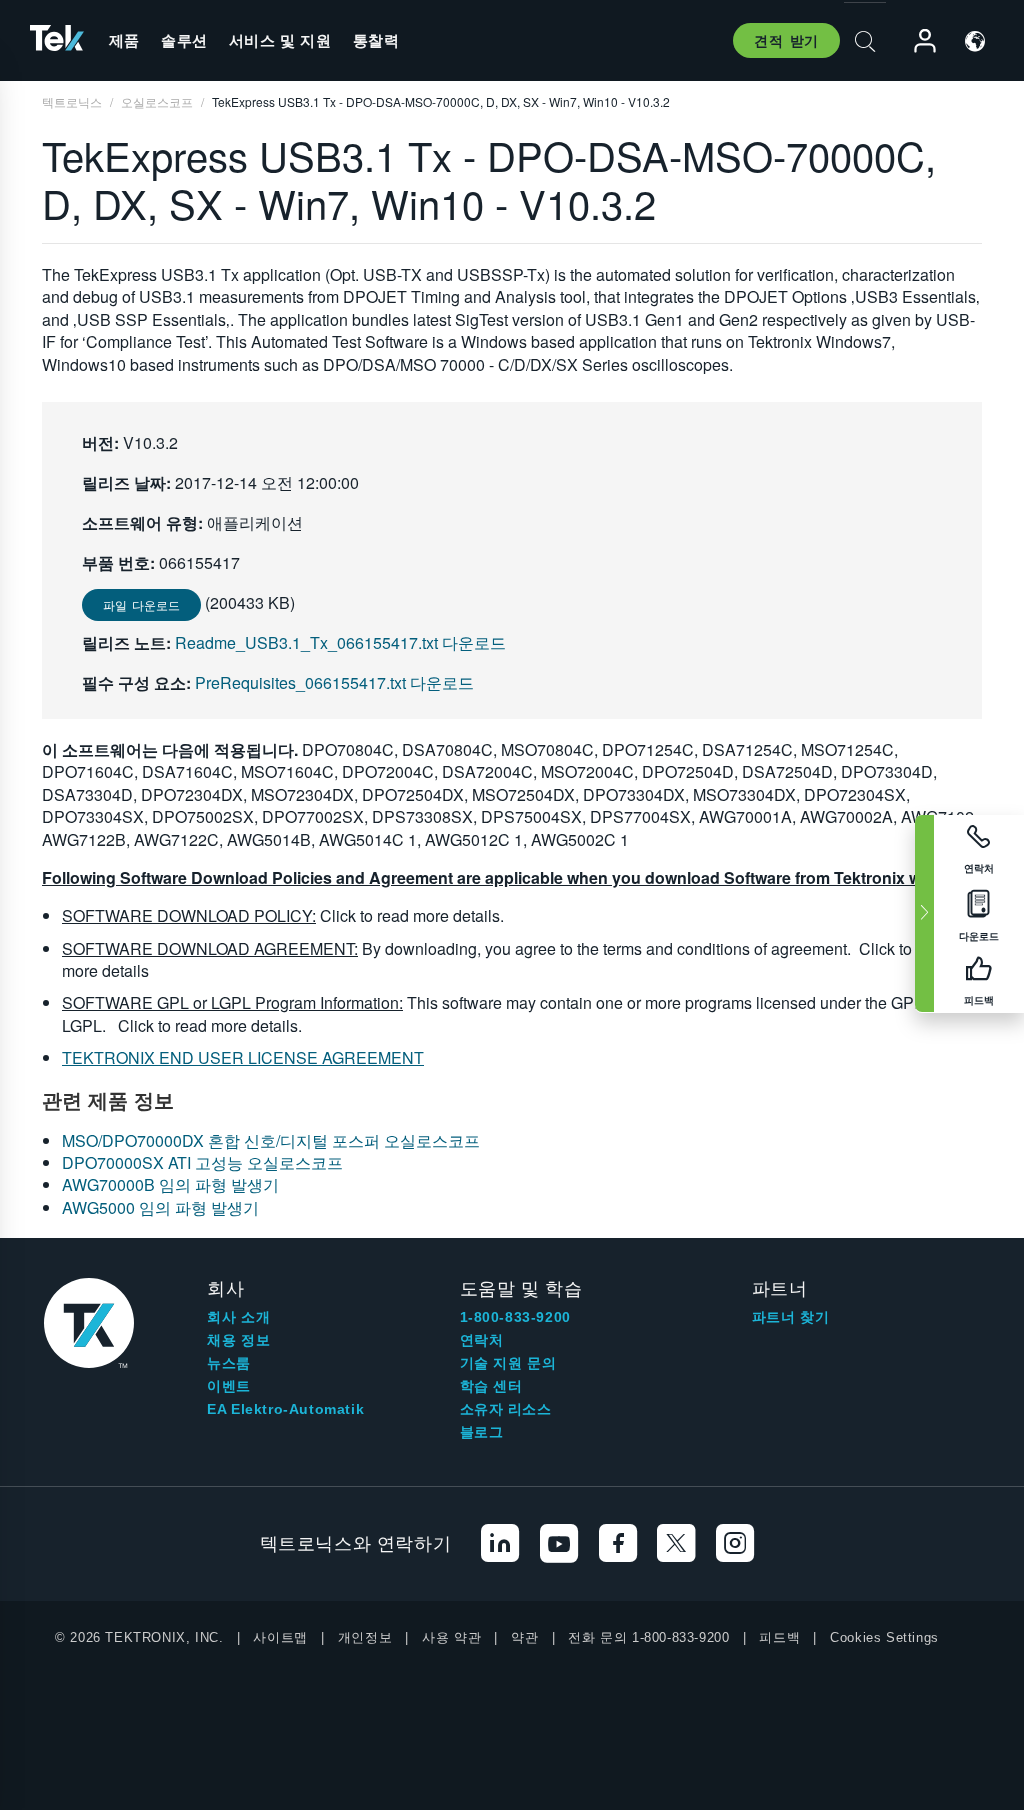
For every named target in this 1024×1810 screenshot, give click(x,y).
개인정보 (365, 1637)
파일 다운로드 (141, 604)
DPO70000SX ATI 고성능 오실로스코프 (202, 1162)
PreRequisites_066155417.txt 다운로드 (334, 682)
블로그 (482, 1432)
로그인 (916, 41)
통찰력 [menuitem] (376, 40)
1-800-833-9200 (515, 1317)
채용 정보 (238, 1340)
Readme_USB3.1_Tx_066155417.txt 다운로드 (340, 642)
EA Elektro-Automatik (285, 1409)
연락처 (482, 1340)
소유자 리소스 (506, 1409)
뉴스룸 (229, 1363)
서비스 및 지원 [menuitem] (280, 40)
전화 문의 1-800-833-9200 (648, 1637)
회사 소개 (238, 1317)
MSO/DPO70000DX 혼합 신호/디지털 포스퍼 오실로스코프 (271, 1140)
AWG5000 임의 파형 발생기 (160, 1207)
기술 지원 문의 (508, 1363)
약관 (524, 1637)
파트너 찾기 (791, 1317)
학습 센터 (491, 1386)
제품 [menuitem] (124, 40)
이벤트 (229, 1386)
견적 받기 (786, 40)
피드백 (779, 1637)
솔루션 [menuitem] (184, 40)
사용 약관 (451, 1637)
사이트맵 (280, 1637)
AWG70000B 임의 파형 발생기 (170, 1184)
